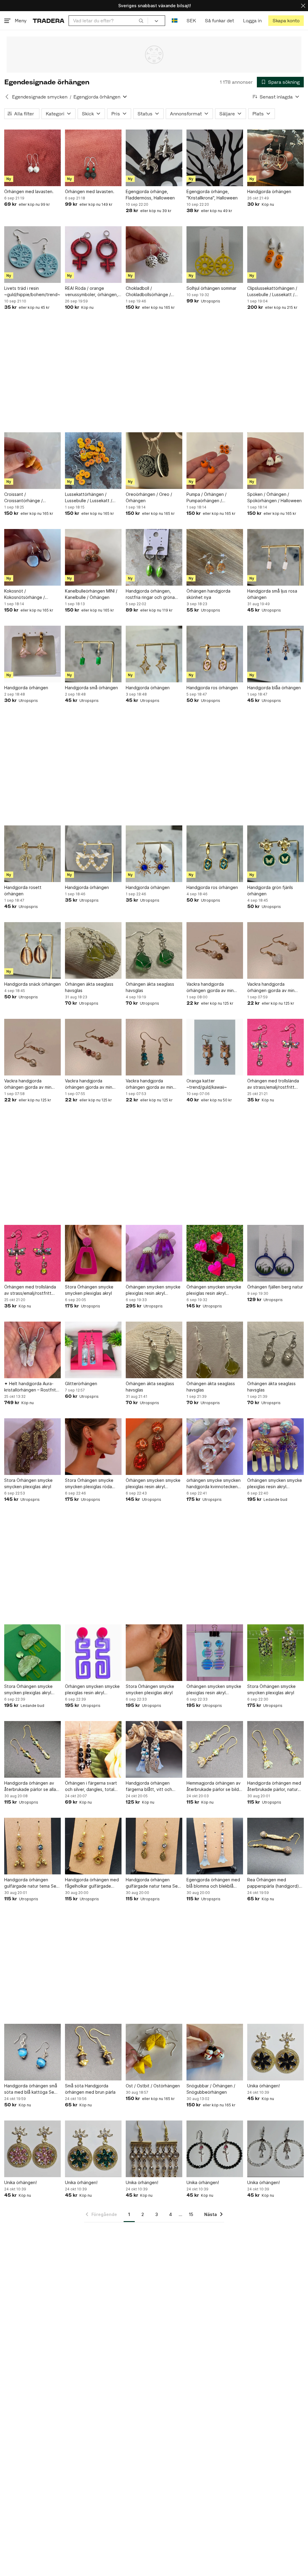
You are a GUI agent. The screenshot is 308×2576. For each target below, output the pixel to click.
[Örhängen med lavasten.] (32, 158)
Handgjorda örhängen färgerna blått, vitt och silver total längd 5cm (149, 1786)
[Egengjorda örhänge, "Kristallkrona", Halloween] (215, 158)
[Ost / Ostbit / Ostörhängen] (154, 2052)
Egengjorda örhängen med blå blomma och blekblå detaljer (213, 1883)
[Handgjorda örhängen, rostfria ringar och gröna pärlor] (154, 557)
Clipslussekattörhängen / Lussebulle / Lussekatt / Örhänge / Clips (272, 292)
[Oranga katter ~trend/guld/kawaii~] (215, 1047)
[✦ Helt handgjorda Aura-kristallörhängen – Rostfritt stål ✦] (32, 1350)
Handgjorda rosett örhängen (23, 890)
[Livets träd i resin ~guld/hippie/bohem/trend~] (32, 255)
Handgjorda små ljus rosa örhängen (272, 594)
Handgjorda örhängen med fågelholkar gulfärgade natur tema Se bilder (92, 1883)
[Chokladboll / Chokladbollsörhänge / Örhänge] (154, 255)
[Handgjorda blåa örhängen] (276, 654)
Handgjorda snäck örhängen (32, 984)
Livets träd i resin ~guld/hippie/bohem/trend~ (32, 291)
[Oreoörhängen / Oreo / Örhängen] (154, 461)
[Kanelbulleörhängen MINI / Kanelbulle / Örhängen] (93, 557)
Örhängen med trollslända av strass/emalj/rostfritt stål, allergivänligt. (273, 1084)
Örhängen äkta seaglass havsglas (89, 987)
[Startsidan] (49, 21)
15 (191, 2214)
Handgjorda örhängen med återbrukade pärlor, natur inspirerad (274, 1786)
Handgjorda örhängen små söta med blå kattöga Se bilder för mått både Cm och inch (31, 2089)
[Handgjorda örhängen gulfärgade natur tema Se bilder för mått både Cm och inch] (32, 1846)
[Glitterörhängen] (93, 1350)
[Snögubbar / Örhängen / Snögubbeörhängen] (215, 2052)
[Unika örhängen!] (276, 2052)
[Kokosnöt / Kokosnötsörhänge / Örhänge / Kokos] (32, 557)
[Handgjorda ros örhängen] (215, 654)
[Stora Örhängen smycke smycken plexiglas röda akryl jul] (93, 1447)
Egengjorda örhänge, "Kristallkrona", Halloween (212, 195)
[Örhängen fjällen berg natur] (276, 1253)
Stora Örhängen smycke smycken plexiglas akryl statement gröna (28, 1690)
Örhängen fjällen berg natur (275, 1287)
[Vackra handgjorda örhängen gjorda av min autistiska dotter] (215, 950)
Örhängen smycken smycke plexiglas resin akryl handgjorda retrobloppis (153, 1290)
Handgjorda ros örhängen (212, 688)
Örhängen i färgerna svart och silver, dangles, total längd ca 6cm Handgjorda (91, 1786)
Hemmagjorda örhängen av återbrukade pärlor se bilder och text (215, 1786)
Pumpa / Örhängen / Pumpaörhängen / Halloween (206, 498)
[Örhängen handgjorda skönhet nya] (215, 557)
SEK (191, 21)
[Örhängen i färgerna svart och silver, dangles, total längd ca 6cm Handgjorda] (93, 1749)
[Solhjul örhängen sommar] (215, 255)
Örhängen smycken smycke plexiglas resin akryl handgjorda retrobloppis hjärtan (214, 1290)
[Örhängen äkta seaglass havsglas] (93, 950)
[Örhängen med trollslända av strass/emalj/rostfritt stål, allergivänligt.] (276, 1047)
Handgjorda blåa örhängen (274, 688)
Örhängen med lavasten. (29, 191)
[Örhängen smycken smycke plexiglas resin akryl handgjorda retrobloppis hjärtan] (215, 1253)
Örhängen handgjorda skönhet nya (208, 594)
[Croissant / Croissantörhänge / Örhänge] (32, 461)
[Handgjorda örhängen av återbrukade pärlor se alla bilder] (32, 1749)
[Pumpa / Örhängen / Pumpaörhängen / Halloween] (215, 461)
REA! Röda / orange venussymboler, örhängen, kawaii (91, 292)
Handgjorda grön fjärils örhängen (270, 890)
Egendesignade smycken (40, 97)
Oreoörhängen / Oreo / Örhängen (149, 497)
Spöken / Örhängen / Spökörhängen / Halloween (274, 497)
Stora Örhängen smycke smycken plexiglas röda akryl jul (89, 1484)
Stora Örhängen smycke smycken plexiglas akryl (89, 1290)
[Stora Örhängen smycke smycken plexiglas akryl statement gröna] (32, 1653)
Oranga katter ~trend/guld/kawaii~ (207, 1084)
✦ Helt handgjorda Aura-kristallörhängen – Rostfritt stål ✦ (31, 1387)
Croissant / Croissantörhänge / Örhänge (23, 498)
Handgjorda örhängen (269, 191)
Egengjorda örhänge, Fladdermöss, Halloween (150, 195)
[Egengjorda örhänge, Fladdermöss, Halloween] (154, 158)
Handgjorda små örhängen (91, 688)
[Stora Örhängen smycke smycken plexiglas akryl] (93, 1253)
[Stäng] (303, 6)
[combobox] (108, 21)
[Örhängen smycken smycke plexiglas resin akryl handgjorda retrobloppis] (154, 1253)
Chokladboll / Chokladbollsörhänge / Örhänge (148, 292)
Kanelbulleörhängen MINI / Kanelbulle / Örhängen (91, 594)
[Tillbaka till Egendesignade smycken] (7, 97)
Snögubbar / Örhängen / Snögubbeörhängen (211, 2089)
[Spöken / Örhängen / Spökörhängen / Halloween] (276, 461)
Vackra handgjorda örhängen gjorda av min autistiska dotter (210, 988)
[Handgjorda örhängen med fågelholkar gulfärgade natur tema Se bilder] (93, 1846)
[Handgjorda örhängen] (276, 158)
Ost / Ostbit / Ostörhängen (153, 2086)
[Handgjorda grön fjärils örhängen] (276, 854)
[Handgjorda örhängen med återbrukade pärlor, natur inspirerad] (276, 1749)
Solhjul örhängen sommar (211, 288)
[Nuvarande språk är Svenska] (175, 21)
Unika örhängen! (263, 2086)
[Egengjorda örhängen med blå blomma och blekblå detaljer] (215, 1846)
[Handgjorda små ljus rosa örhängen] (276, 557)
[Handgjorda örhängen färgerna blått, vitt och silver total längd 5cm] (154, 1749)
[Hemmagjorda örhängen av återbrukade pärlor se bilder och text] (215, 1749)
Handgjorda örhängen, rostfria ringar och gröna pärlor (150, 594)
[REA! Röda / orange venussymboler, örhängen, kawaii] (93, 255)
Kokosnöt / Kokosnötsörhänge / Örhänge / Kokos (25, 594)
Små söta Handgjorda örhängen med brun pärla (90, 2089)
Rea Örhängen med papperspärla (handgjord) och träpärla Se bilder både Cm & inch (275, 1883)
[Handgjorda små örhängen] (93, 654)
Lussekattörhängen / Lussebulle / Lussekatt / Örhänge (89, 498)
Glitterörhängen (81, 1383)
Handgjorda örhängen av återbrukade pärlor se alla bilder (30, 1786)
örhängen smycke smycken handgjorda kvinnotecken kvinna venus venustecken (214, 1484)
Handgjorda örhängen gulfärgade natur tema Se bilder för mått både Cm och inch (30, 1883)
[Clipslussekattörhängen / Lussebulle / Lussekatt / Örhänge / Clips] (276, 255)
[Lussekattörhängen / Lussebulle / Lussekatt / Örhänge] (93, 461)
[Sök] (141, 20)
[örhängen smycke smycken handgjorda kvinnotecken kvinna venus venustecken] (215, 1447)
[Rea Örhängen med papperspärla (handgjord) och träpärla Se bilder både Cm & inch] (276, 1846)
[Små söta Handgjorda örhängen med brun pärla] (93, 2052)
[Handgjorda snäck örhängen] (32, 950)
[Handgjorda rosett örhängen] (32, 854)
